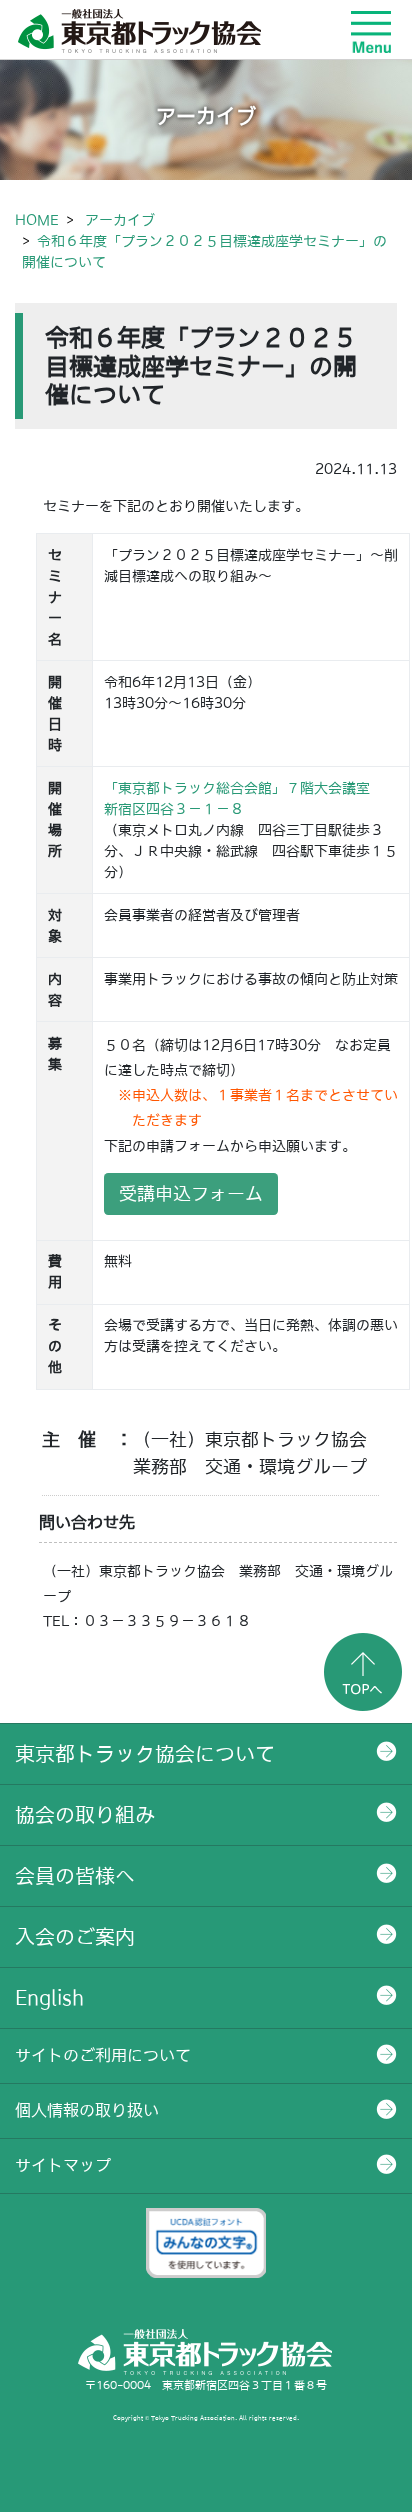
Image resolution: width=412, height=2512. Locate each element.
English (49, 1998)
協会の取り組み (85, 1815)
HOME (37, 220)
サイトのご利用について (103, 2055)
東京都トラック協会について (145, 1754)
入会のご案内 (75, 1937)
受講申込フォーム (191, 1193)
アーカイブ (120, 220)
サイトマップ (63, 2165)
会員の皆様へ (75, 1876)
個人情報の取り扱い (87, 2110)
